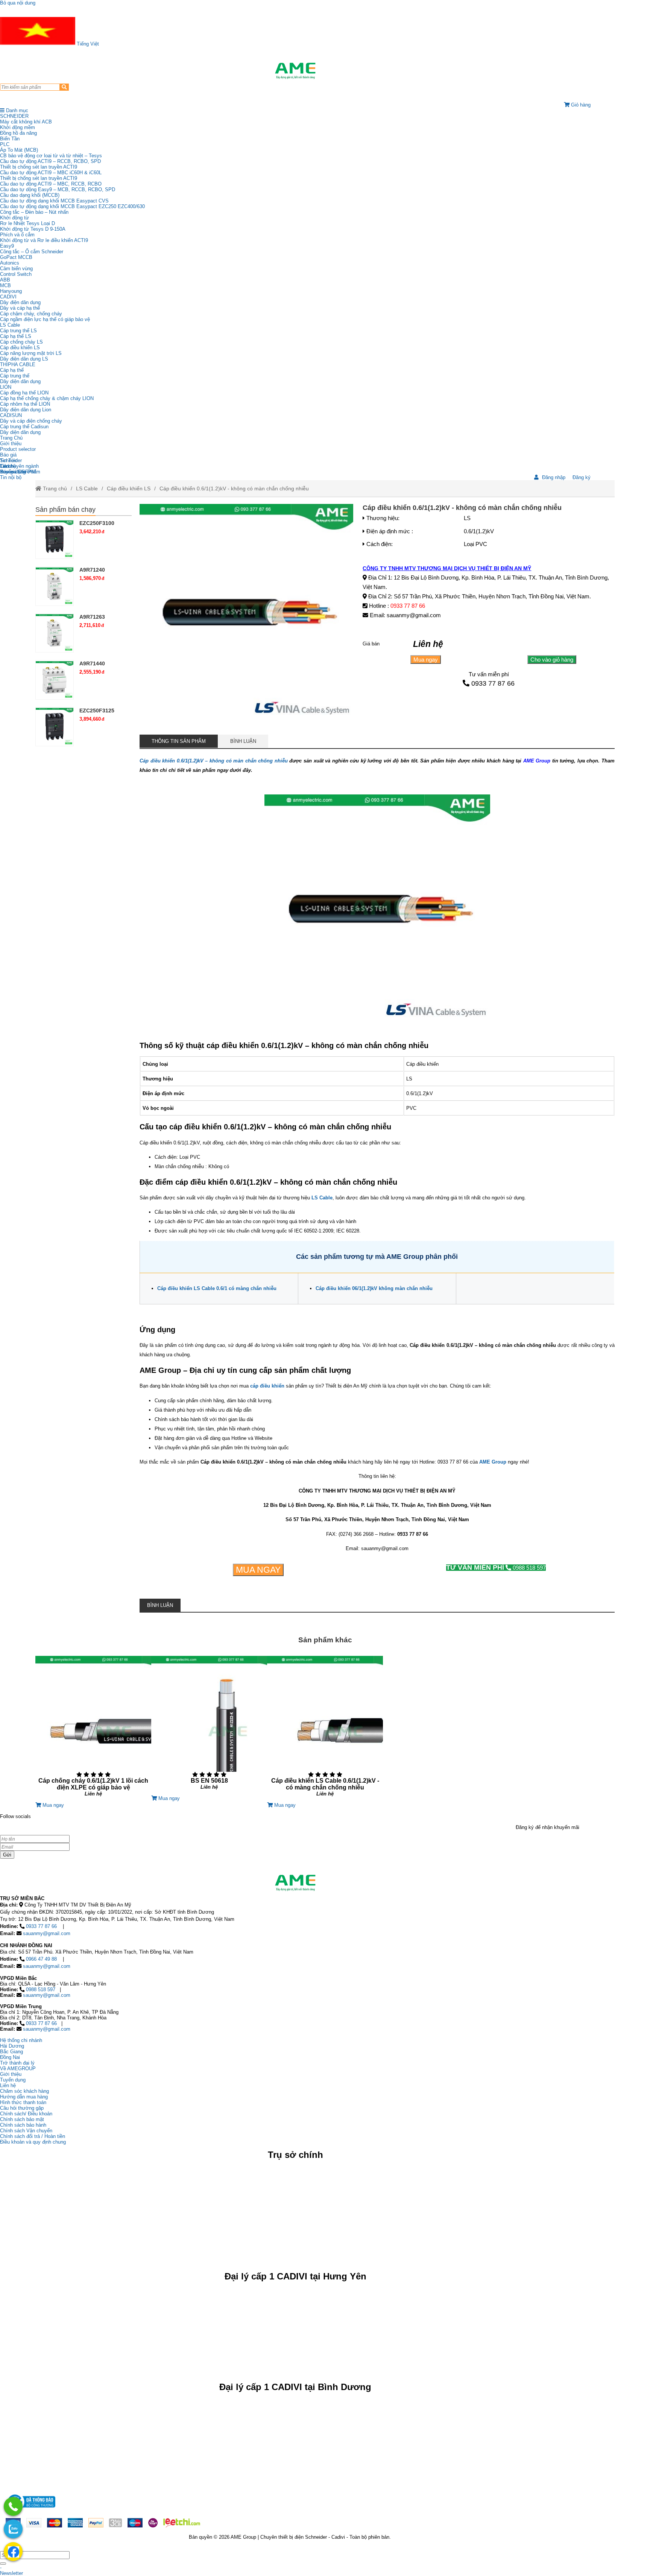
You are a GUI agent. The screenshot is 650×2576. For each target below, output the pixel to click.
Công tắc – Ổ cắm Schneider (32, 252)
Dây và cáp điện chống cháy (31, 421)
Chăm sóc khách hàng (24, 2091)
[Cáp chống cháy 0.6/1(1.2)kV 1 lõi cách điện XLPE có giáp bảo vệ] (93, 1729)
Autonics (10, 263)
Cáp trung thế (15, 376)
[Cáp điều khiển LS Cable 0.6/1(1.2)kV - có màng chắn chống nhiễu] (325, 1729)
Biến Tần (10, 139)
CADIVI (8, 297)
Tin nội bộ (11, 477)
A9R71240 (92, 570)
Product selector (18, 449)
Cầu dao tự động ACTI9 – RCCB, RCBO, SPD (50, 161)
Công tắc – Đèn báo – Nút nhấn (34, 212)
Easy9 (7, 246)
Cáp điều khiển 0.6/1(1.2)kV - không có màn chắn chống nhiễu (234, 488)
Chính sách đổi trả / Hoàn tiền (33, 2136)
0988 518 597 (496, 1568)
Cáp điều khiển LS (20, 348)
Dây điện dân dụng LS (24, 359)
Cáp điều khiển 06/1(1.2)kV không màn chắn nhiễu (374, 1288)
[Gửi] (3, 2564)
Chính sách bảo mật (22, 2119)
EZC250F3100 (97, 523)
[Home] (295, 71)
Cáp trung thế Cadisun (24, 427)
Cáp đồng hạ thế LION (24, 393)
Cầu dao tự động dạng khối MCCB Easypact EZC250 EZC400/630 (72, 206)
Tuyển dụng (13, 472)
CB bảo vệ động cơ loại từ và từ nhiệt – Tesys (51, 156)
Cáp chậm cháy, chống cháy (31, 314)
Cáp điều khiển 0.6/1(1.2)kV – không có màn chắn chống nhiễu (214, 761)
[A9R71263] (55, 633)
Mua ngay (426, 660)
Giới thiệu (11, 444)
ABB (5, 280)
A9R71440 (92, 663)
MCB (5, 285)
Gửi (7, 1855)
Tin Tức (9, 460)
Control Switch (16, 274)
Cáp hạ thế (12, 370)
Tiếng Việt (87, 44)
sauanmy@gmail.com (47, 1933)
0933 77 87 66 (408, 606)
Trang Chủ (11, 438)
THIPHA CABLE (18, 364)
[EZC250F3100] (55, 539)
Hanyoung (11, 291)
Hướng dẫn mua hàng (24, 2097)
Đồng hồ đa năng (18, 133)
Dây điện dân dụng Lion (26, 410)
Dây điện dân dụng (20, 302)
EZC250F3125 (97, 711)
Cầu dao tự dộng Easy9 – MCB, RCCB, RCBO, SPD (58, 189)
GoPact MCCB (16, 257)
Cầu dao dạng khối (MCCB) (30, 195)
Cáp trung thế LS (18, 331)
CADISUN (11, 415)
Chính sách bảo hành (23, 2125)
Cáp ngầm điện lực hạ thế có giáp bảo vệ (45, 319)
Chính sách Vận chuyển (26, 2131)
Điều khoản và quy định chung (33, 2142)
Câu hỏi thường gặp (22, 2108)
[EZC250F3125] (55, 727)
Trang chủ (54, 488)
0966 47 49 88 (41, 1959)
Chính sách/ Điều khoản (26, 2114)
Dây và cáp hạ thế (20, 308)
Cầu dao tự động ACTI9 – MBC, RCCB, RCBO (51, 184)
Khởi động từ (14, 218)
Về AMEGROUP (18, 2069)
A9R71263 (92, 617)
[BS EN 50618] (209, 1726)
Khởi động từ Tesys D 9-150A (33, 229)
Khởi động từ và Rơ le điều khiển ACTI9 (44, 240)
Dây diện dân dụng (20, 381)
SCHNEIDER (14, 116)
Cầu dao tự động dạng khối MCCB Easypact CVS (54, 201)
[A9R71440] (55, 680)
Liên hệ (8, 466)
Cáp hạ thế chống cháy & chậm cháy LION (47, 398)
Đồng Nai (10, 2057)
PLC (5, 144)
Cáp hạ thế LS (16, 336)
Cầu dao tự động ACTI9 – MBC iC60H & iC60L (51, 173)
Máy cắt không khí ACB (26, 122)
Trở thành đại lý (17, 2063)
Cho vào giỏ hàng (552, 660)
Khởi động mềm (17, 127)
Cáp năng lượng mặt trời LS (31, 353)
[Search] (64, 87)
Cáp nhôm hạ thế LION (25, 404)
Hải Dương (12, 2046)
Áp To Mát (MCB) (19, 150)
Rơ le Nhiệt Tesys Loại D (27, 223)
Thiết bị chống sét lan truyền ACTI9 (39, 167)
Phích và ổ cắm (17, 235)
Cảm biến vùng (16, 269)
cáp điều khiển (267, 1386)
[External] (30, 2510)
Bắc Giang (11, 2052)
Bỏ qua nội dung (18, 3)
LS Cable (10, 325)
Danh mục (16, 110)
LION (6, 387)
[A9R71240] (55, 586)
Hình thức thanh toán (23, 2102)
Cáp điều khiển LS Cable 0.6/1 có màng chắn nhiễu (217, 1288)
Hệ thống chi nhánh (21, 2040)
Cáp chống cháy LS (21, 342)
